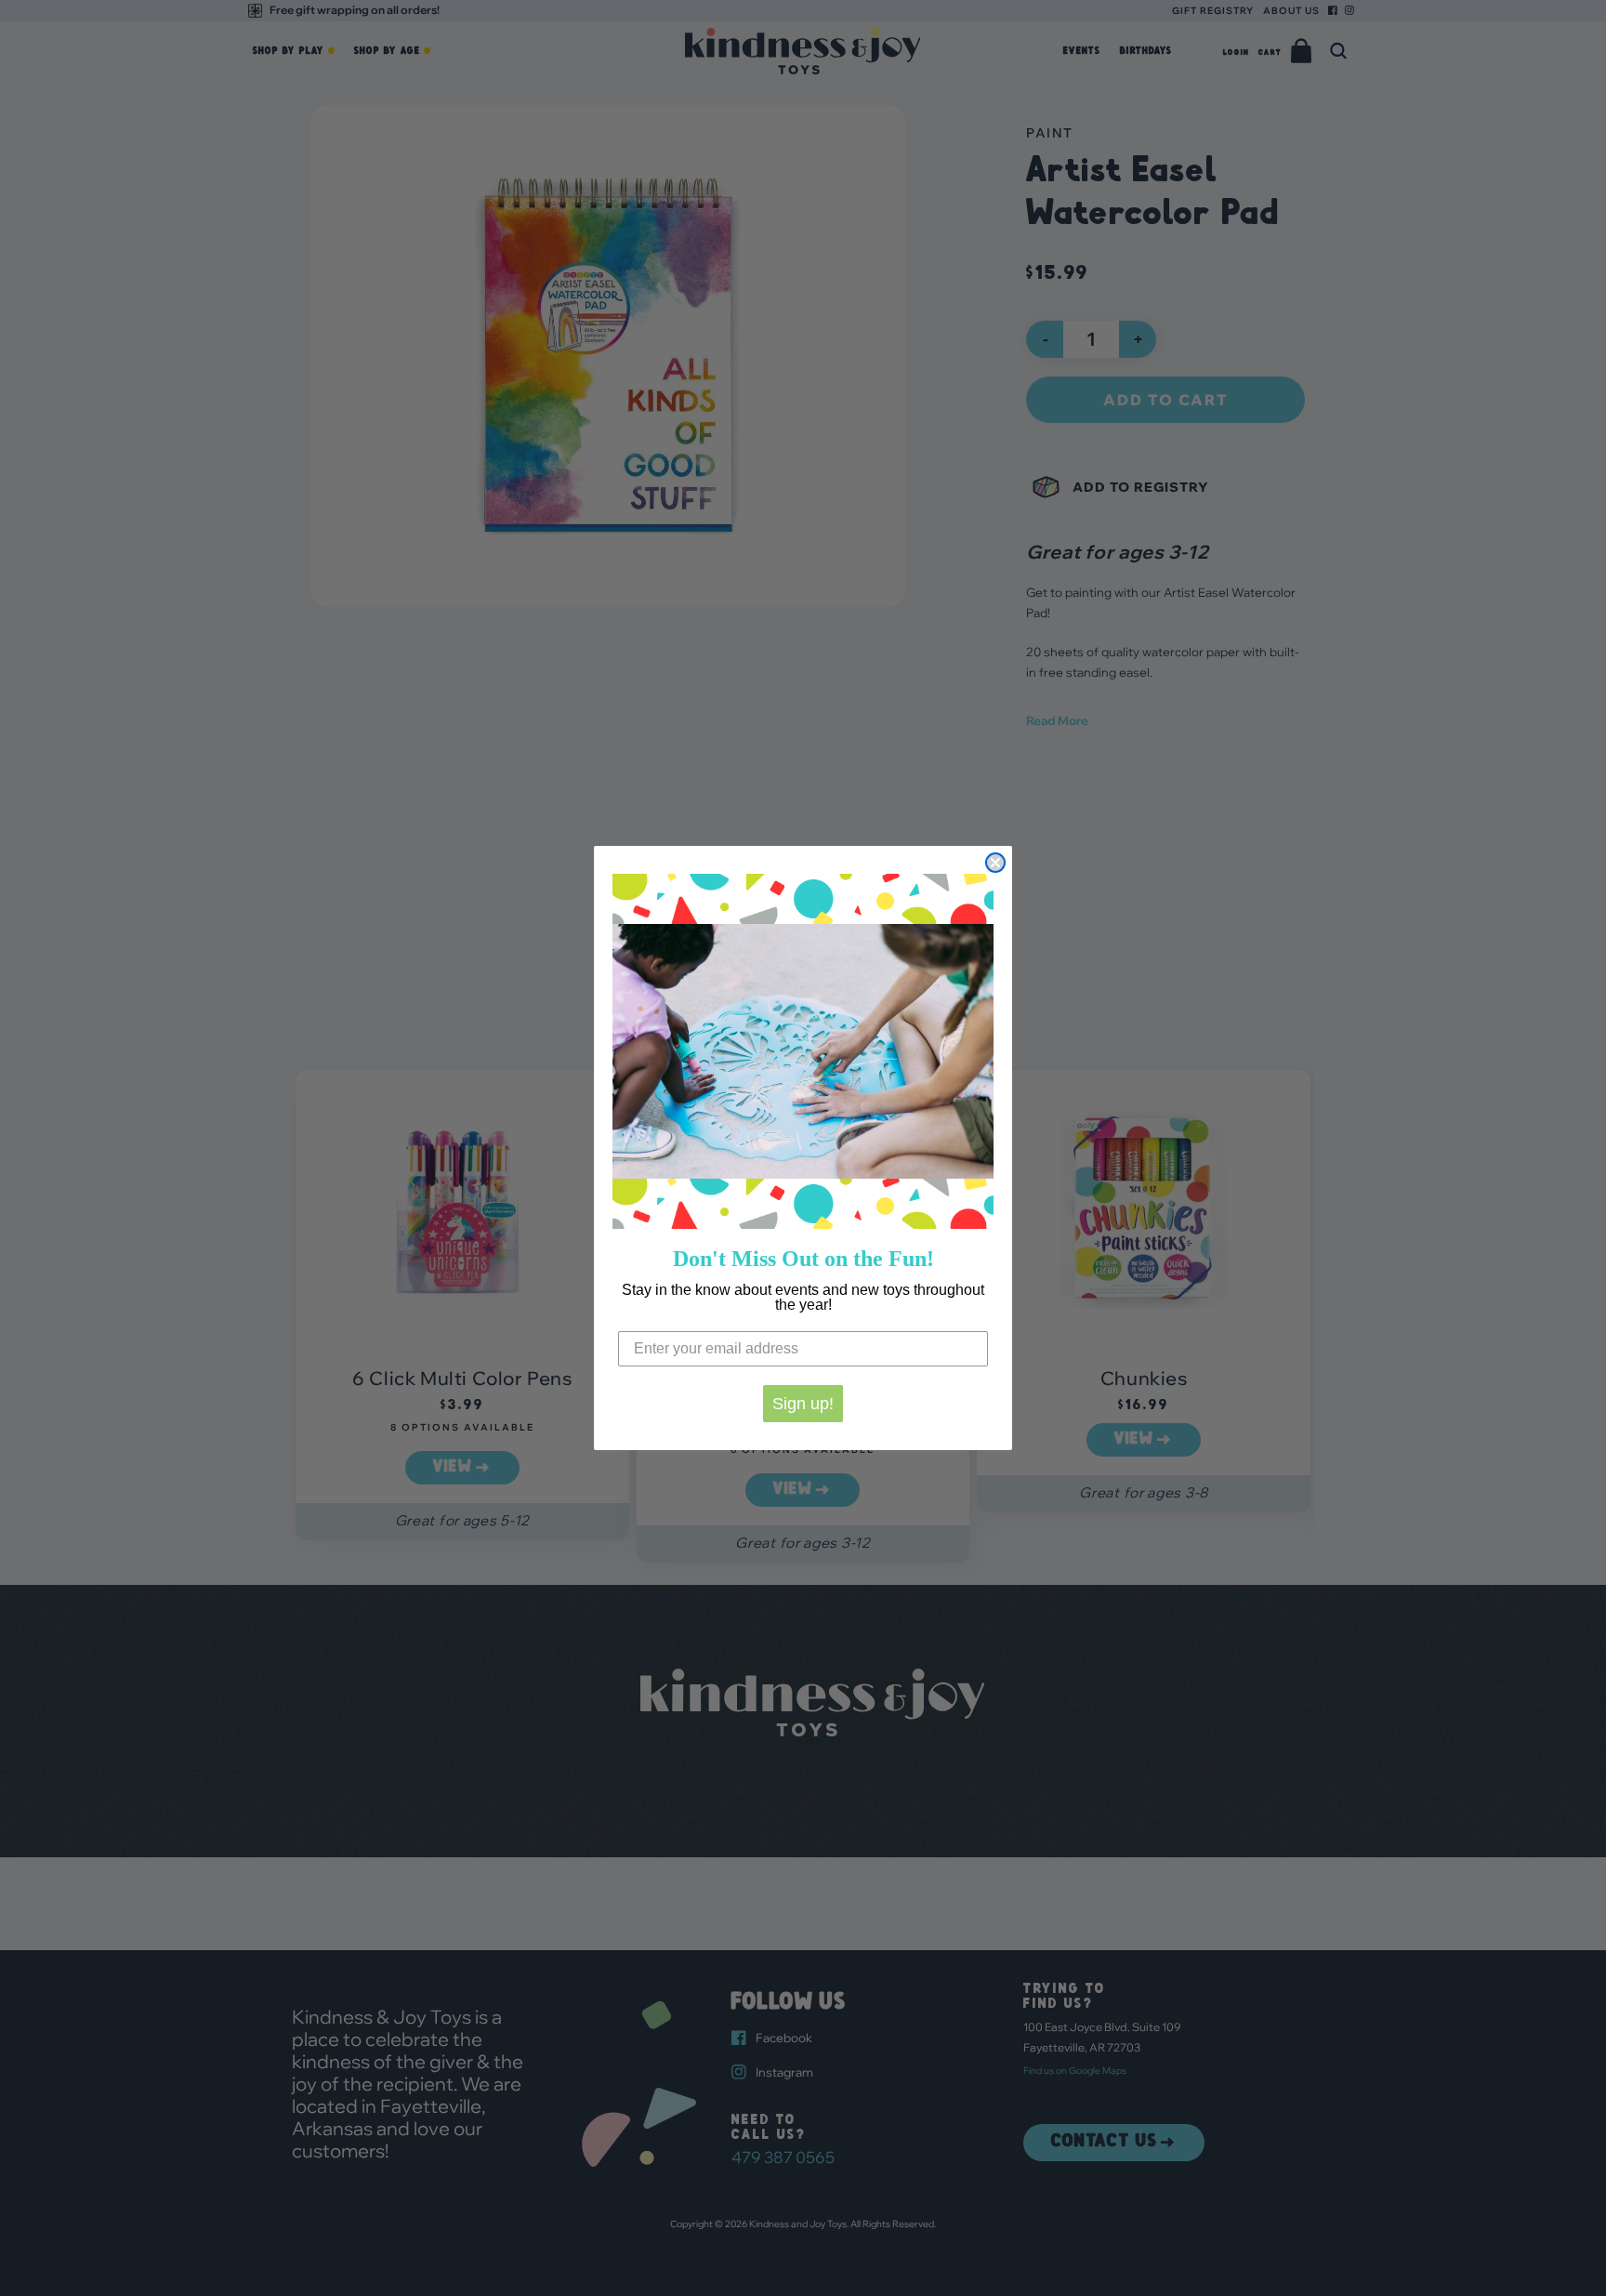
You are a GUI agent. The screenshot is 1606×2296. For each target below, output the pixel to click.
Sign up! (803, 1404)
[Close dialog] (995, 863)
